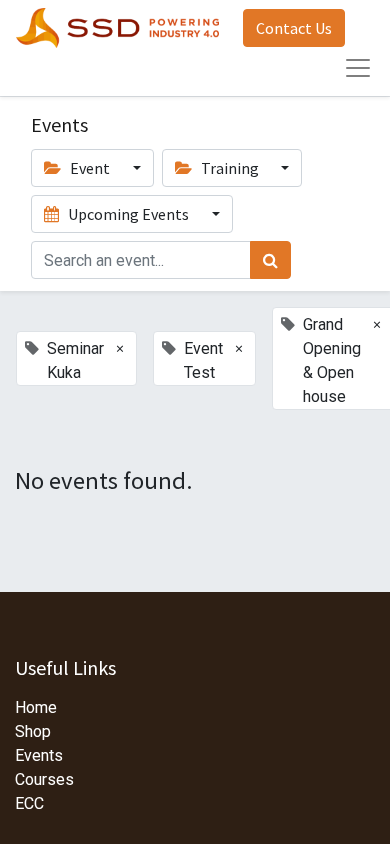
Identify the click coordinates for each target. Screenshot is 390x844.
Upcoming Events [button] (128, 214)
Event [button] (90, 168)
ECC (29, 803)
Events (39, 755)
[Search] (270, 260)
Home (36, 707)
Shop (33, 731)
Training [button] (230, 168)
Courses (44, 779)
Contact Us (294, 28)
